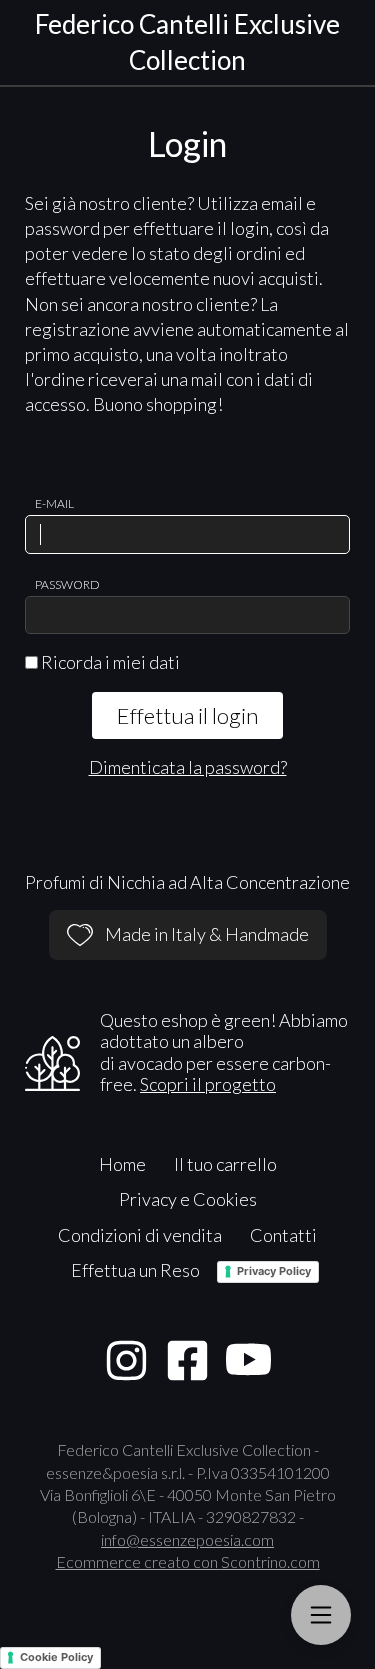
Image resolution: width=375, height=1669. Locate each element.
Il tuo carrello (225, 1164)
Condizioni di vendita (140, 1235)
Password (67, 584)
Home (122, 1164)
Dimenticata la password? (188, 767)
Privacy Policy (274, 1271)
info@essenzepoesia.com (187, 1539)
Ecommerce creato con (188, 1561)
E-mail (54, 503)
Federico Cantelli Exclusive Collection (187, 42)
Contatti (283, 1235)
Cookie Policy (56, 1657)
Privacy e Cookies (188, 1199)
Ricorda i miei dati (109, 662)
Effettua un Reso (135, 1270)
